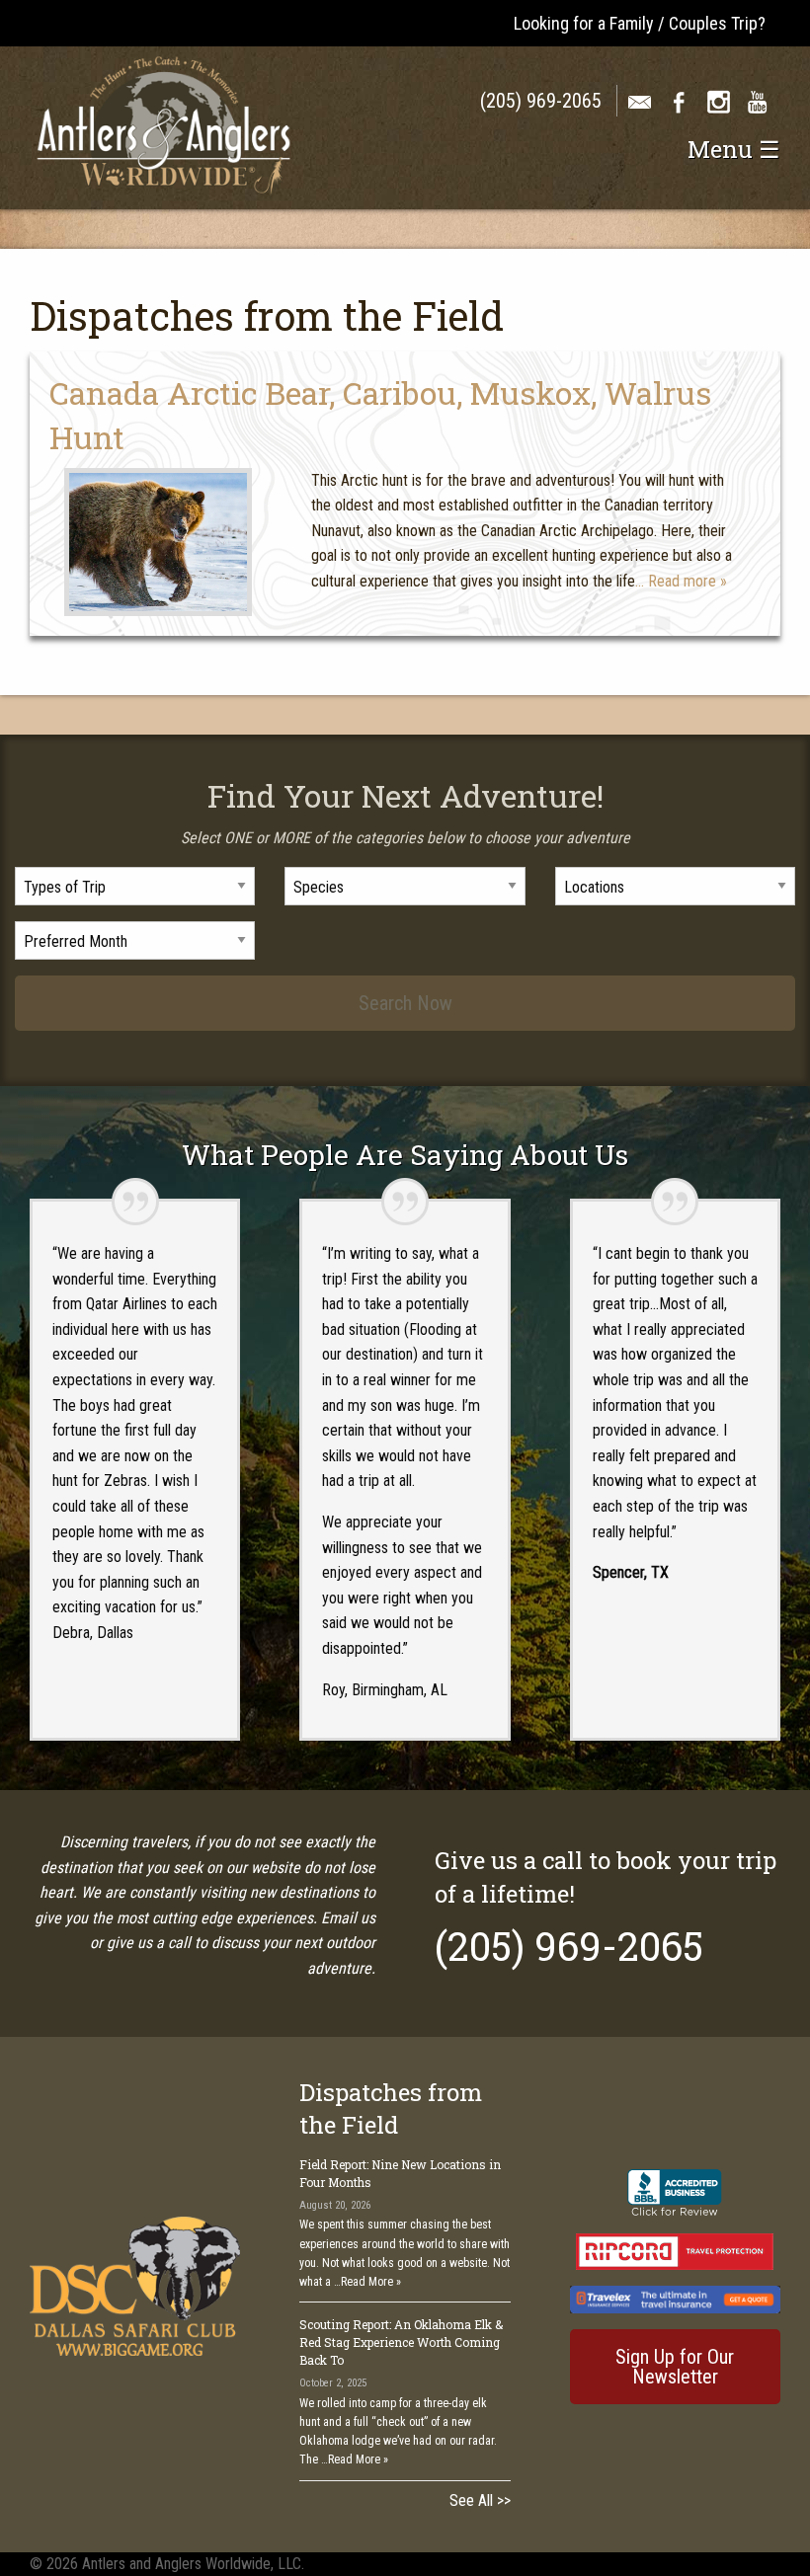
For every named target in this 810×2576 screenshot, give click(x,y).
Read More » (371, 2282)
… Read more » (681, 581)
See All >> (480, 2500)
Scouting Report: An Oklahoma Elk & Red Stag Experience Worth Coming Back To (401, 2342)
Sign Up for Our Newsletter (675, 2367)
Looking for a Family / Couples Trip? (640, 23)
